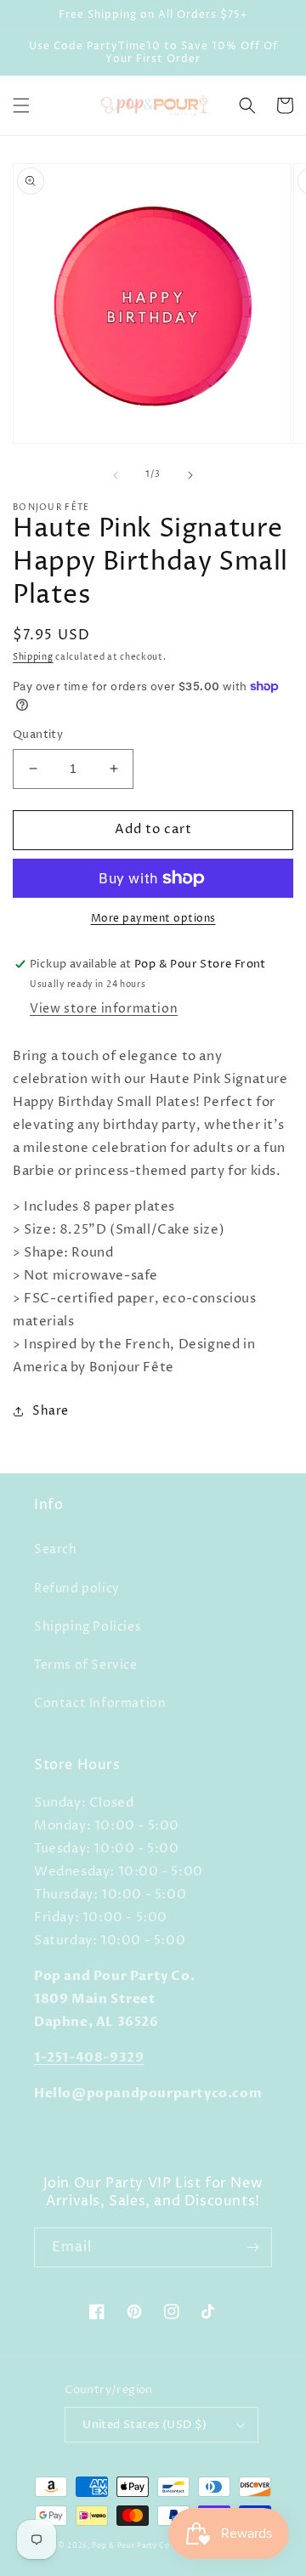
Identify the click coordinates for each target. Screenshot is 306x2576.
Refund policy (77, 1589)
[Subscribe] (252, 2247)
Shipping (33, 657)
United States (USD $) (144, 2425)
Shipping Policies (88, 1627)
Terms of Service (86, 1665)
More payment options (153, 919)
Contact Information (100, 1703)
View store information (104, 1009)
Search (56, 1549)
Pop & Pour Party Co (130, 2546)
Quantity (38, 735)
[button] (21, 105)
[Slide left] (116, 475)
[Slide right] (190, 475)
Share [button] (51, 1411)
